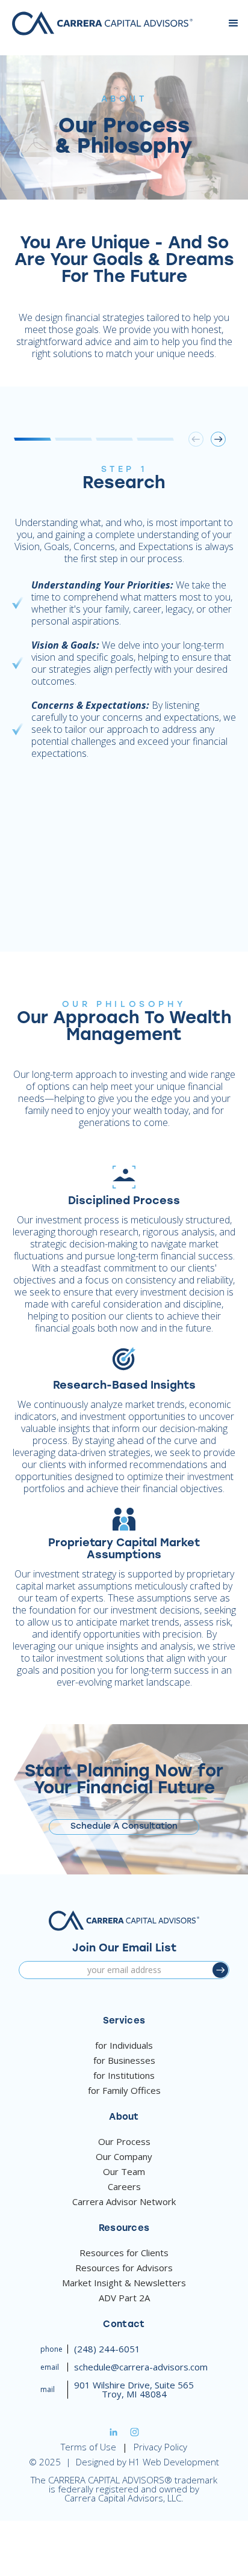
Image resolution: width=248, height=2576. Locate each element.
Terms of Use (88, 2447)
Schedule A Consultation (124, 1827)
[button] (234, 23)
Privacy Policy (160, 2447)
